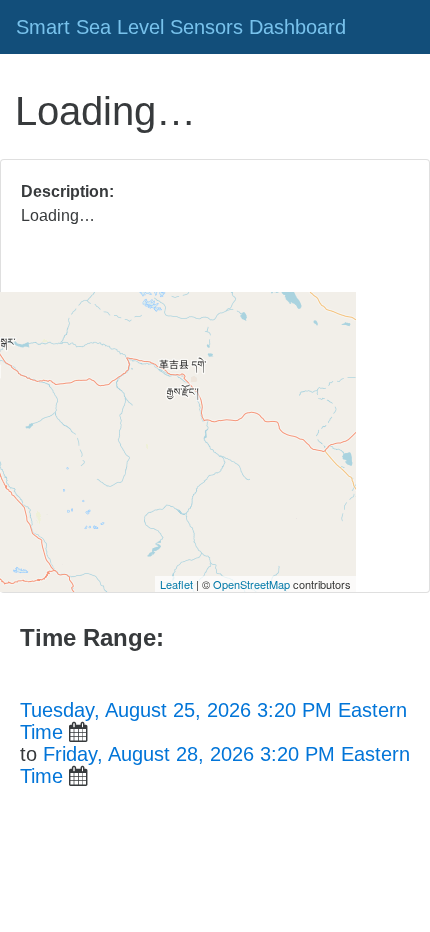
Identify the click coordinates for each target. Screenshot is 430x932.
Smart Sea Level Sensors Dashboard (181, 27)
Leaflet (176, 584)
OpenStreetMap (251, 584)
